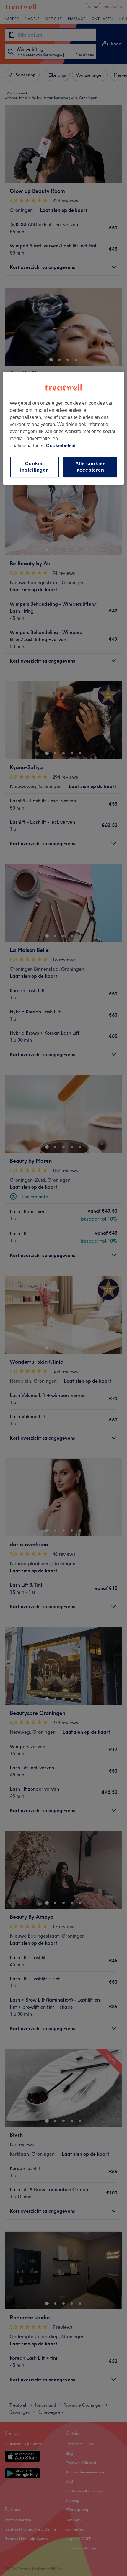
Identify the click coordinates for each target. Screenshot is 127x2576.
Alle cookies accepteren (91, 467)
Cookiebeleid (61, 446)
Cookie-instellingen (35, 467)
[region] (64, 428)
